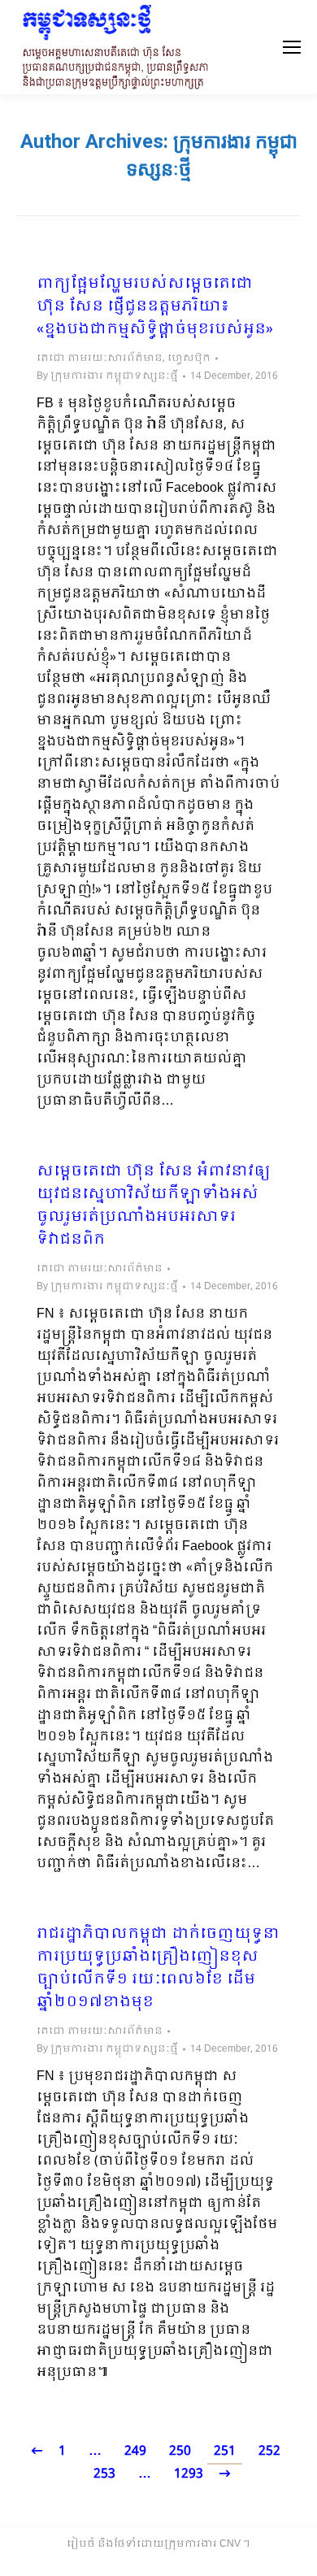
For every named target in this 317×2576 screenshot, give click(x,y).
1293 (189, 2474)
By (107, 376)
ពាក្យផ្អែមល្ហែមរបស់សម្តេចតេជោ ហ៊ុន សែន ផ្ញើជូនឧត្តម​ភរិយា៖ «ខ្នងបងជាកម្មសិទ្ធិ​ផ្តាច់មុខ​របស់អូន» (155, 307)
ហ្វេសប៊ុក (189, 358)
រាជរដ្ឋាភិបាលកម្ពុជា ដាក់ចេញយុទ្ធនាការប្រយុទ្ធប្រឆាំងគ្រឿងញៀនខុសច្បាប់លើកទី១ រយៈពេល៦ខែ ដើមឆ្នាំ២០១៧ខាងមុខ (158, 1969)
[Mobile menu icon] (292, 47)
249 (135, 2451)
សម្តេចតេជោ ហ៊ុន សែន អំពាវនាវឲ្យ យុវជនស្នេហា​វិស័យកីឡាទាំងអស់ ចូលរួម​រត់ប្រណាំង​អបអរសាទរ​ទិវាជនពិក (154, 1206)
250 (180, 2451)
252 (269, 2451)
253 (104, 2474)
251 (225, 2451)
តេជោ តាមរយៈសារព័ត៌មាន (100, 358)
